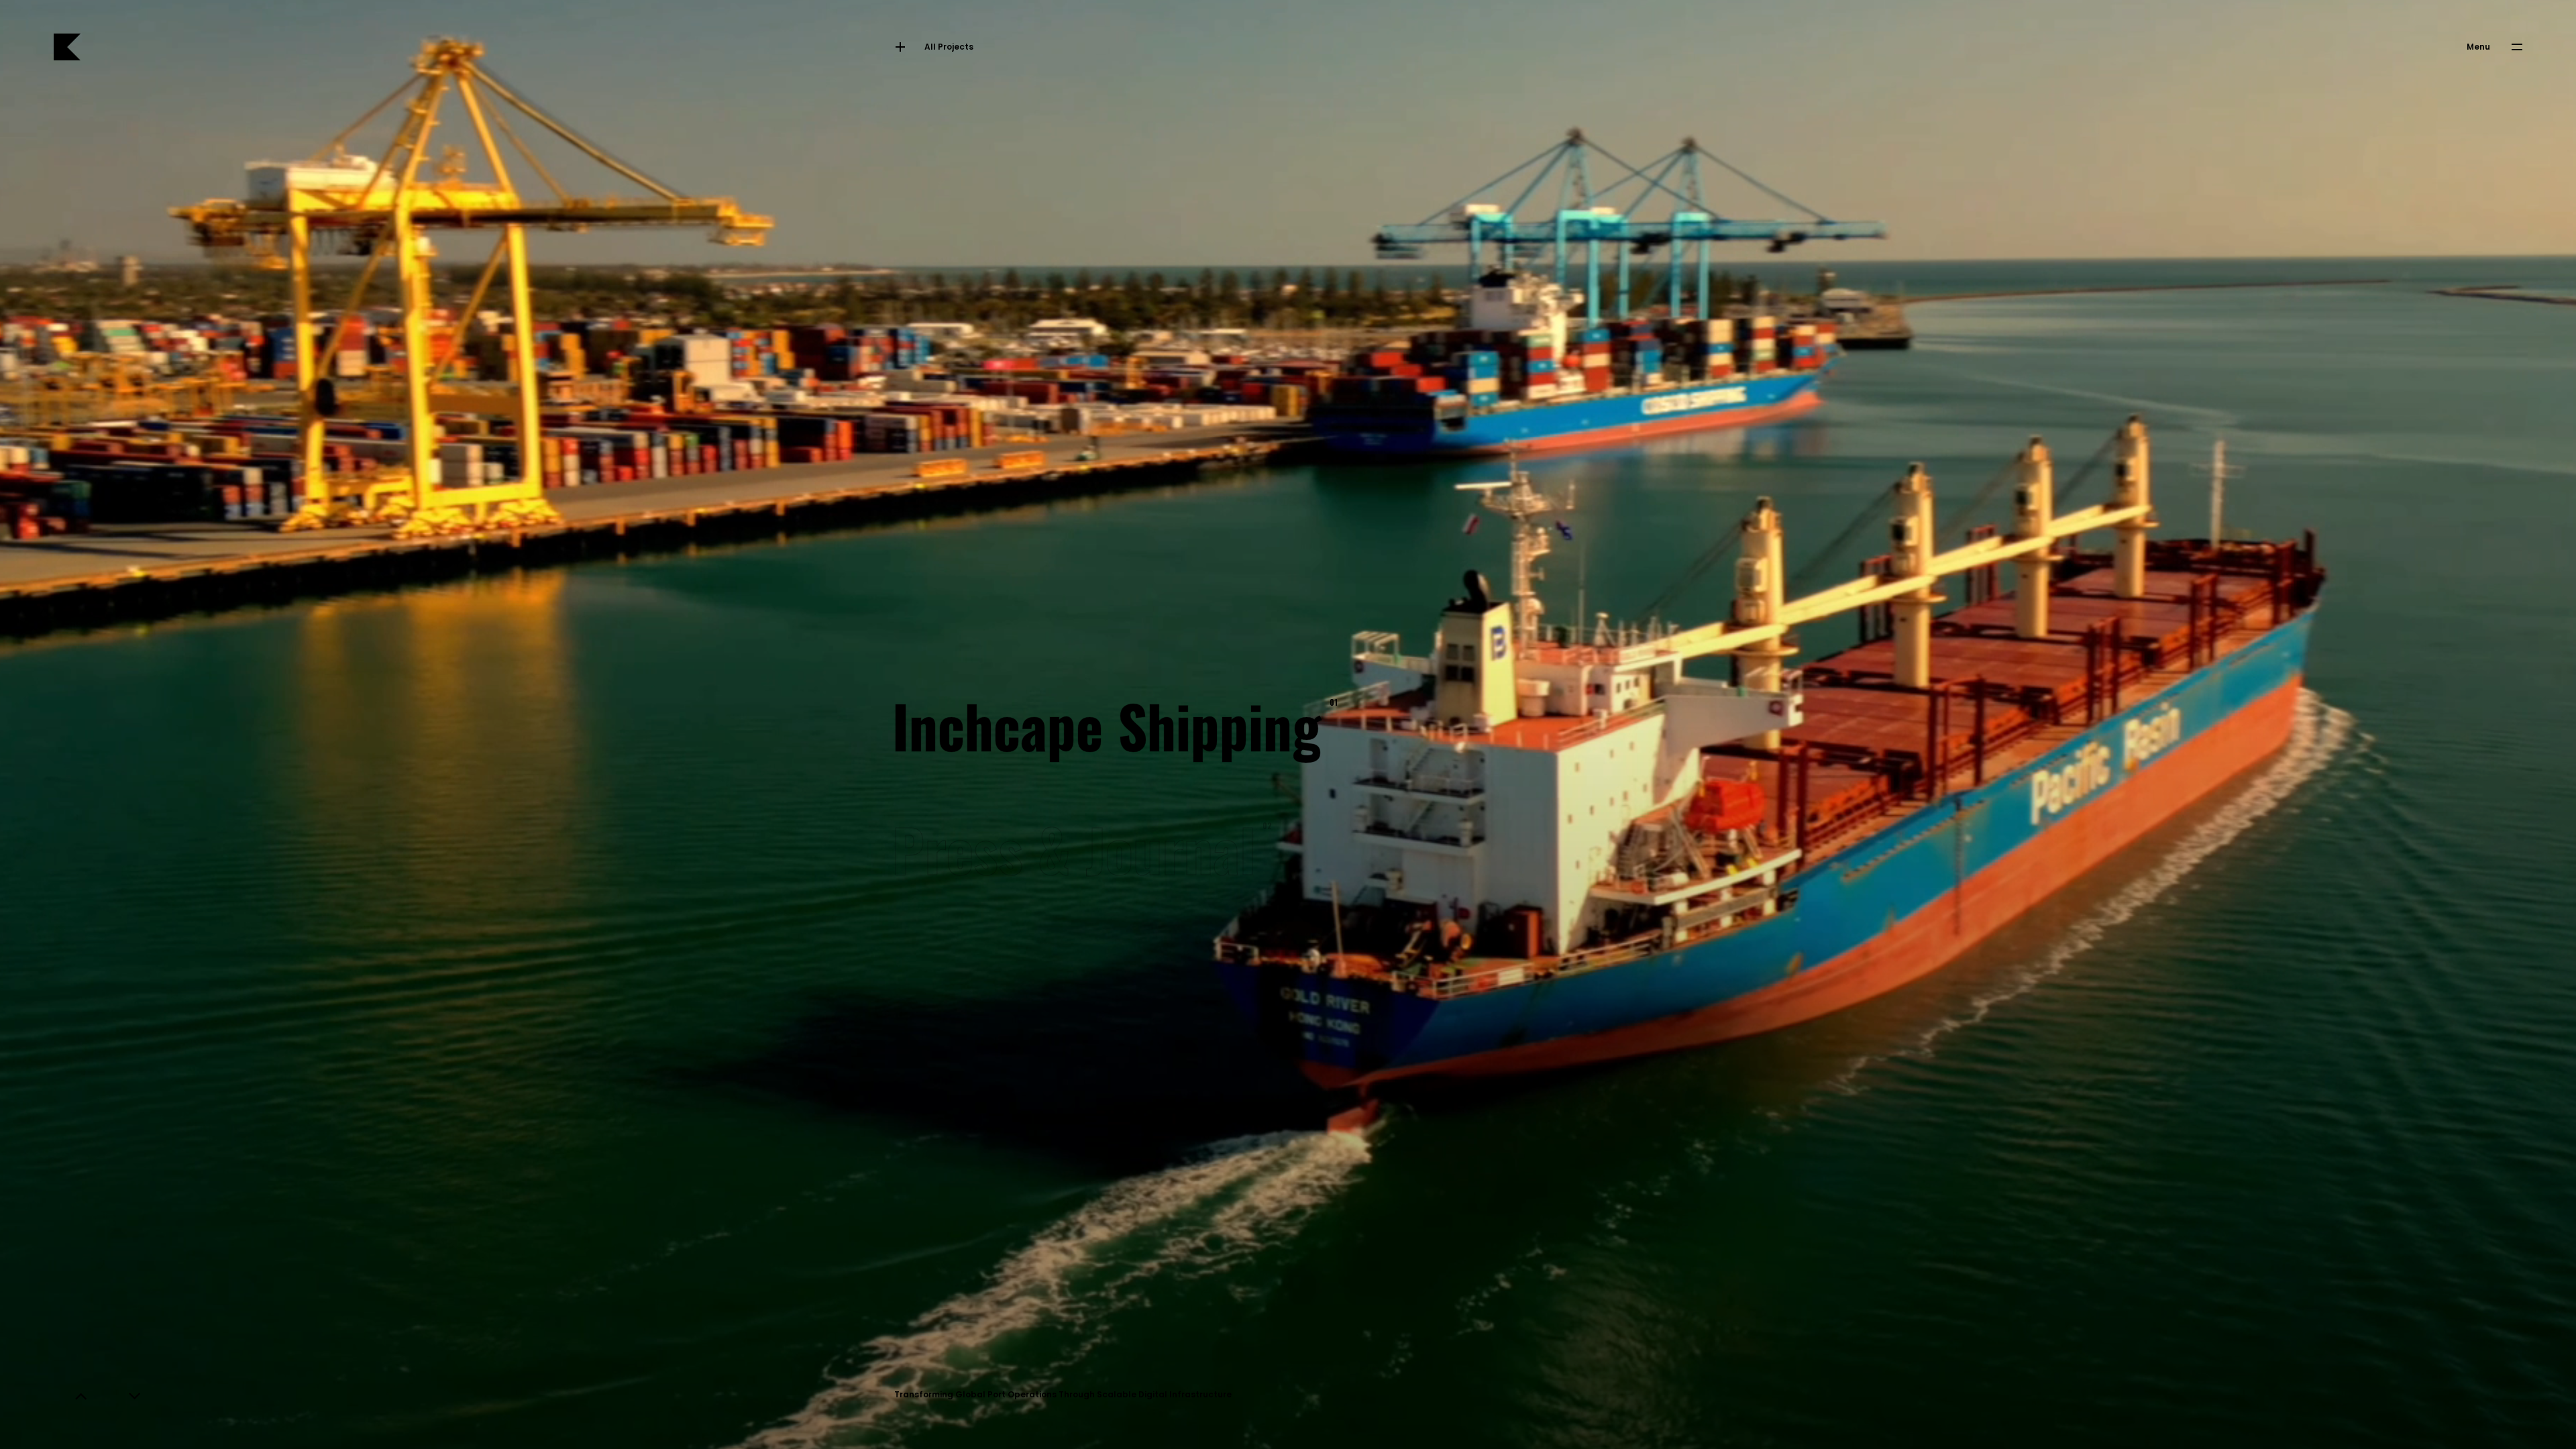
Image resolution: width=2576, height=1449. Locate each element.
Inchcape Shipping (1112, 724)
